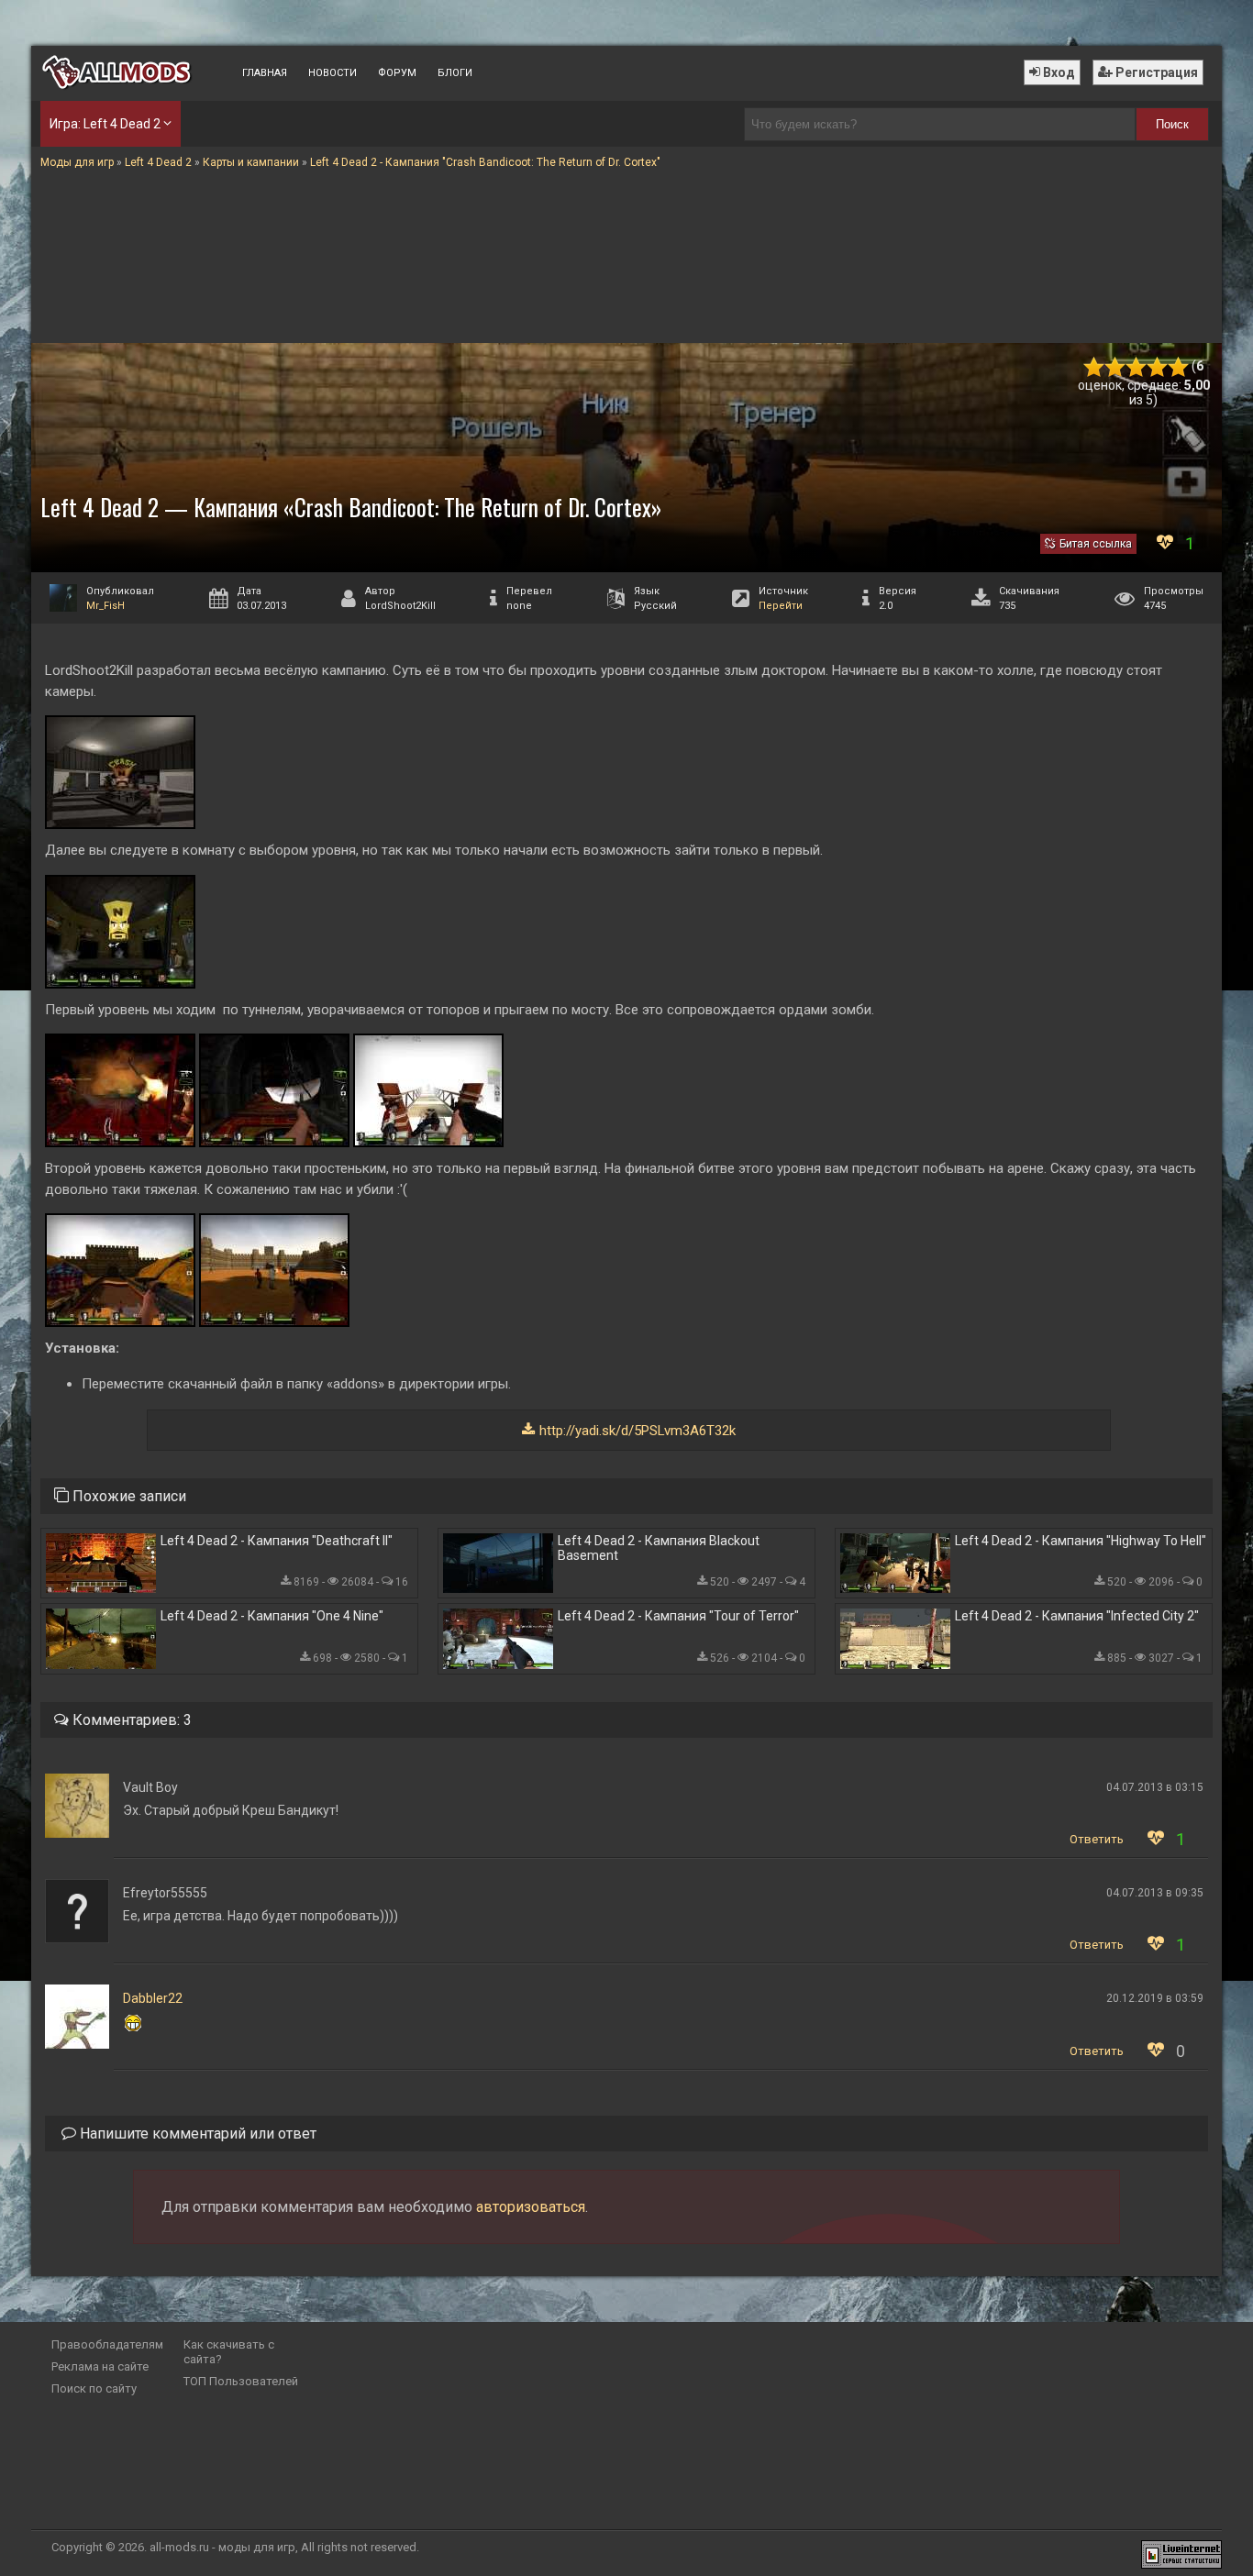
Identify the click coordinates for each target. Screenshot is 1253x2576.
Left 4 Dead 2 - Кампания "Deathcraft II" (277, 1541)
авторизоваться (531, 2207)
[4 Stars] (1157, 367)
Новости (333, 73)
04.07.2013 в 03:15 (1155, 1787)
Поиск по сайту (94, 2388)
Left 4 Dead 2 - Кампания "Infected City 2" (1077, 1616)
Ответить (1097, 1839)
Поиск (1172, 124)
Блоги (455, 73)
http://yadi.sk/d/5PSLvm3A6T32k (638, 1431)
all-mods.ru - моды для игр (222, 2547)
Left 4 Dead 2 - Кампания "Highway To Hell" (1081, 1541)
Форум (397, 73)
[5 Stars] (1178, 367)
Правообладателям (107, 2344)
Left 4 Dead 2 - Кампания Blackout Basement (659, 1548)
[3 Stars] (1136, 367)
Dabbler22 (153, 1998)
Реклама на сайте (100, 2366)
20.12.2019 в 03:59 (1155, 1998)
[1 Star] (1094, 367)
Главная (265, 73)
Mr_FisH (105, 606)
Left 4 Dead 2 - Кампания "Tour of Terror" (678, 1616)
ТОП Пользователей (241, 2381)
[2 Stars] (1115, 367)
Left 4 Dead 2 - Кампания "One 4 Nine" (272, 1616)
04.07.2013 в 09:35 (1155, 1893)
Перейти (781, 606)
